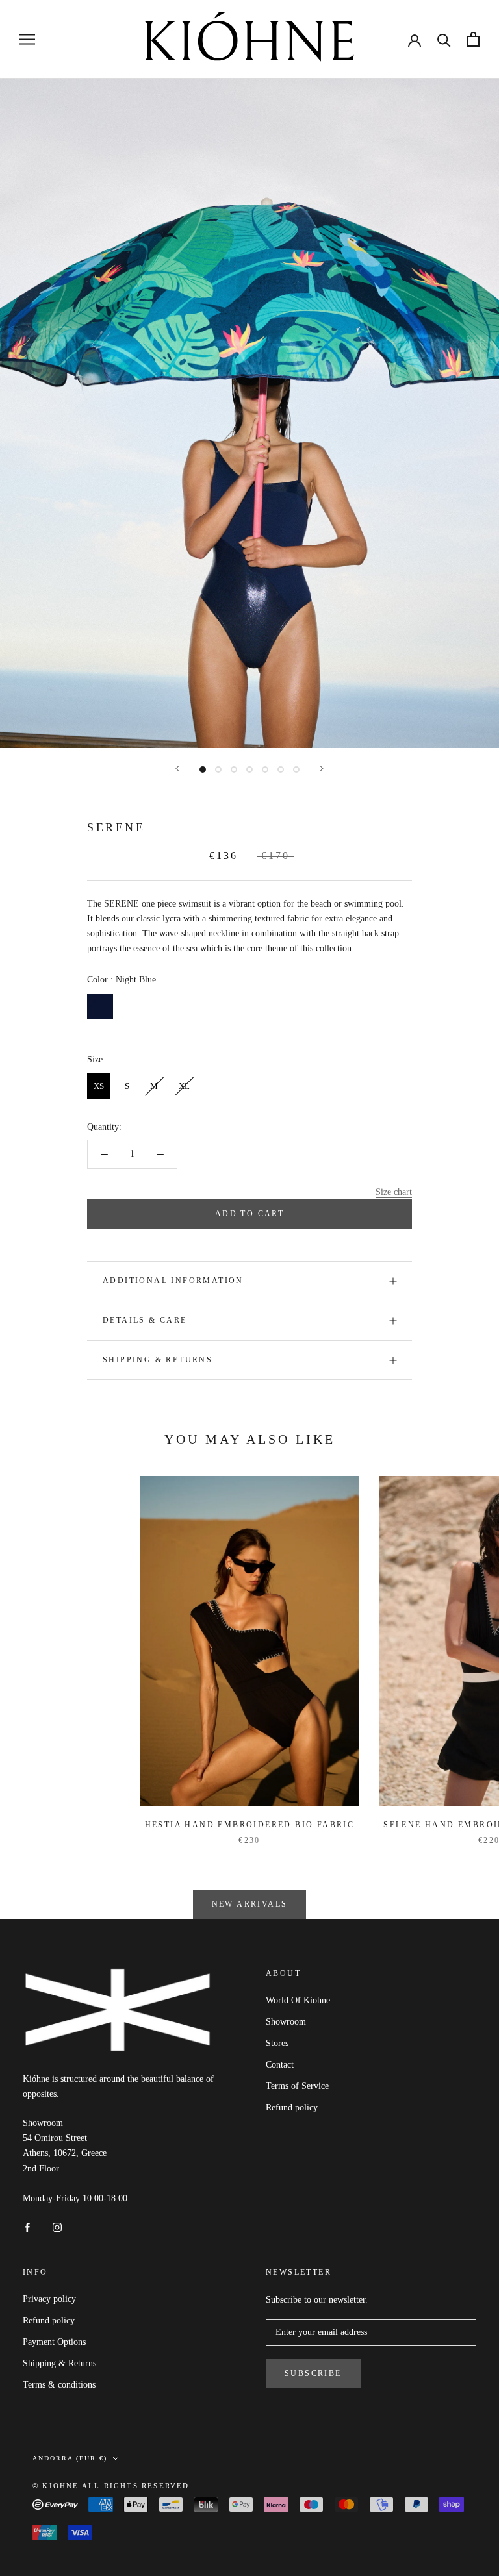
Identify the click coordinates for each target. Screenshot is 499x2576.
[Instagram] (57, 2226)
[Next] (322, 769)
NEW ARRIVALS (250, 1904)
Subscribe (313, 2373)
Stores (277, 2043)
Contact (280, 2065)
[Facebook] (27, 2226)
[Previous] (177, 769)
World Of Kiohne (298, 2000)
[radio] (100, 1007)
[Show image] (203, 769)
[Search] (444, 39)
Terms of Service (297, 2086)
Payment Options (54, 2342)
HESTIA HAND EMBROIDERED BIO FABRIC (250, 1825)
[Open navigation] (27, 39)
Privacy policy (49, 2299)
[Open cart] (473, 39)
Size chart (394, 1192)
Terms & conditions (59, 2385)
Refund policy (292, 2107)
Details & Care (145, 1320)
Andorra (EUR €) (70, 2458)
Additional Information (173, 1281)
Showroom (286, 2022)
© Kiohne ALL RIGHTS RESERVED (111, 2486)
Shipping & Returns (158, 1360)
